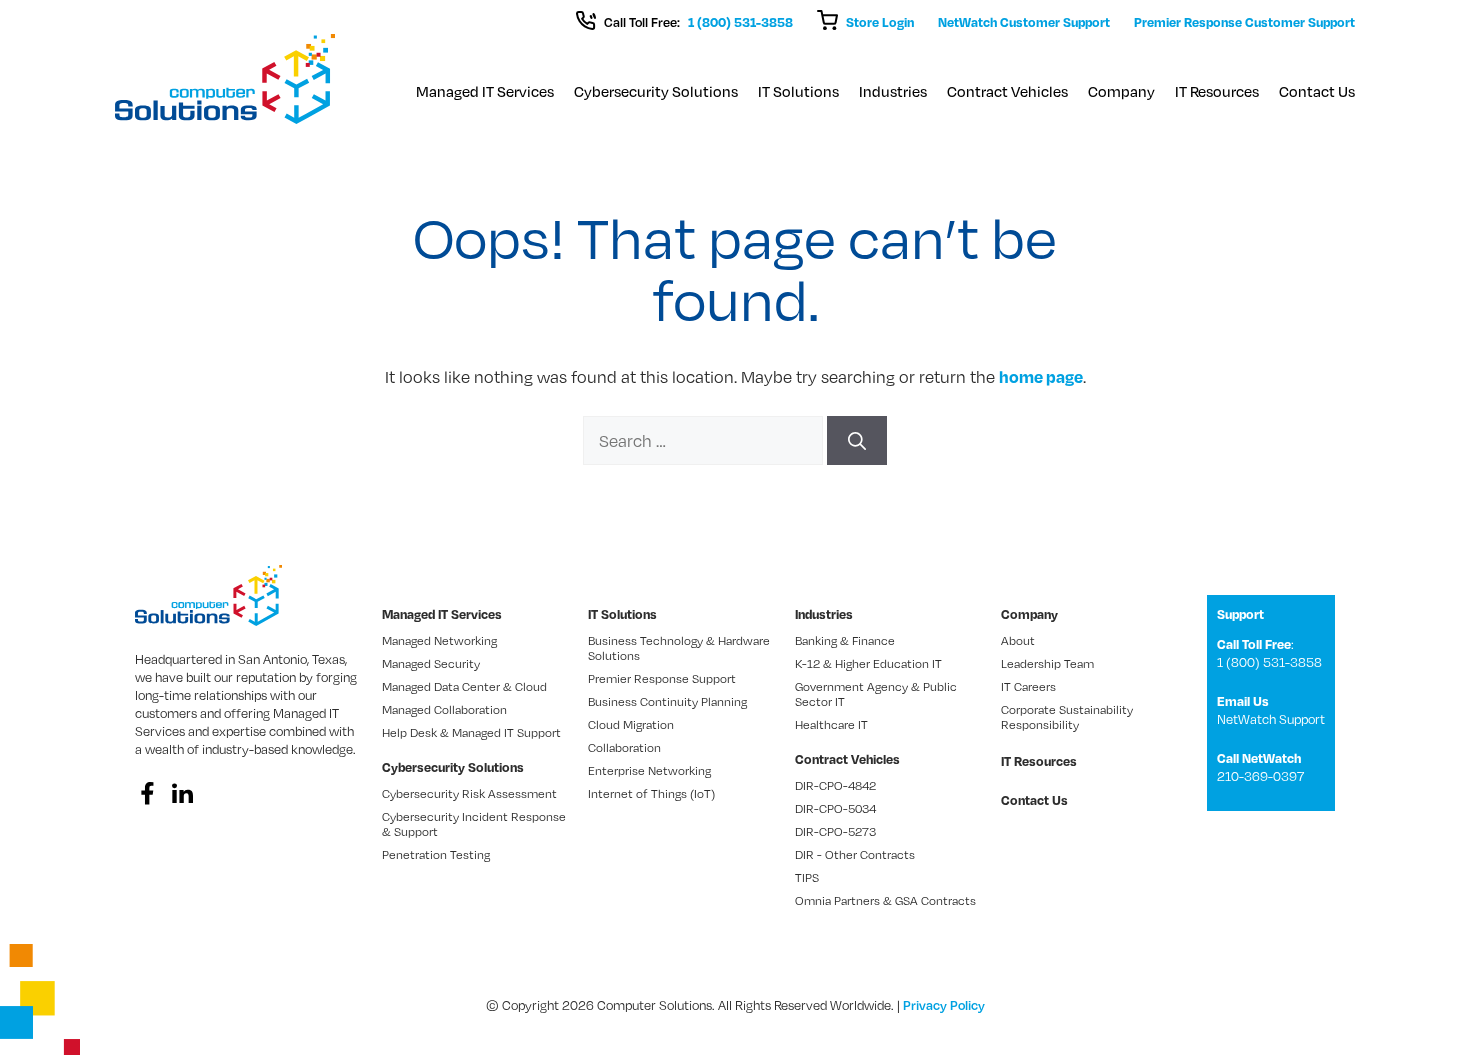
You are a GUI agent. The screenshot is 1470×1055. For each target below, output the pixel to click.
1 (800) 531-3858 (740, 22)
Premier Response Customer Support (1244, 22)
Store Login (880, 22)
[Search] (857, 440)
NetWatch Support (1271, 719)
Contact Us (1317, 91)
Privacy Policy (944, 1005)
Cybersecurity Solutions (656, 91)
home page (1041, 376)
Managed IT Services (485, 91)
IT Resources (1217, 91)
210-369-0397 (1260, 776)
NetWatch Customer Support (1024, 22)
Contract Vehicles (1007, 91)
